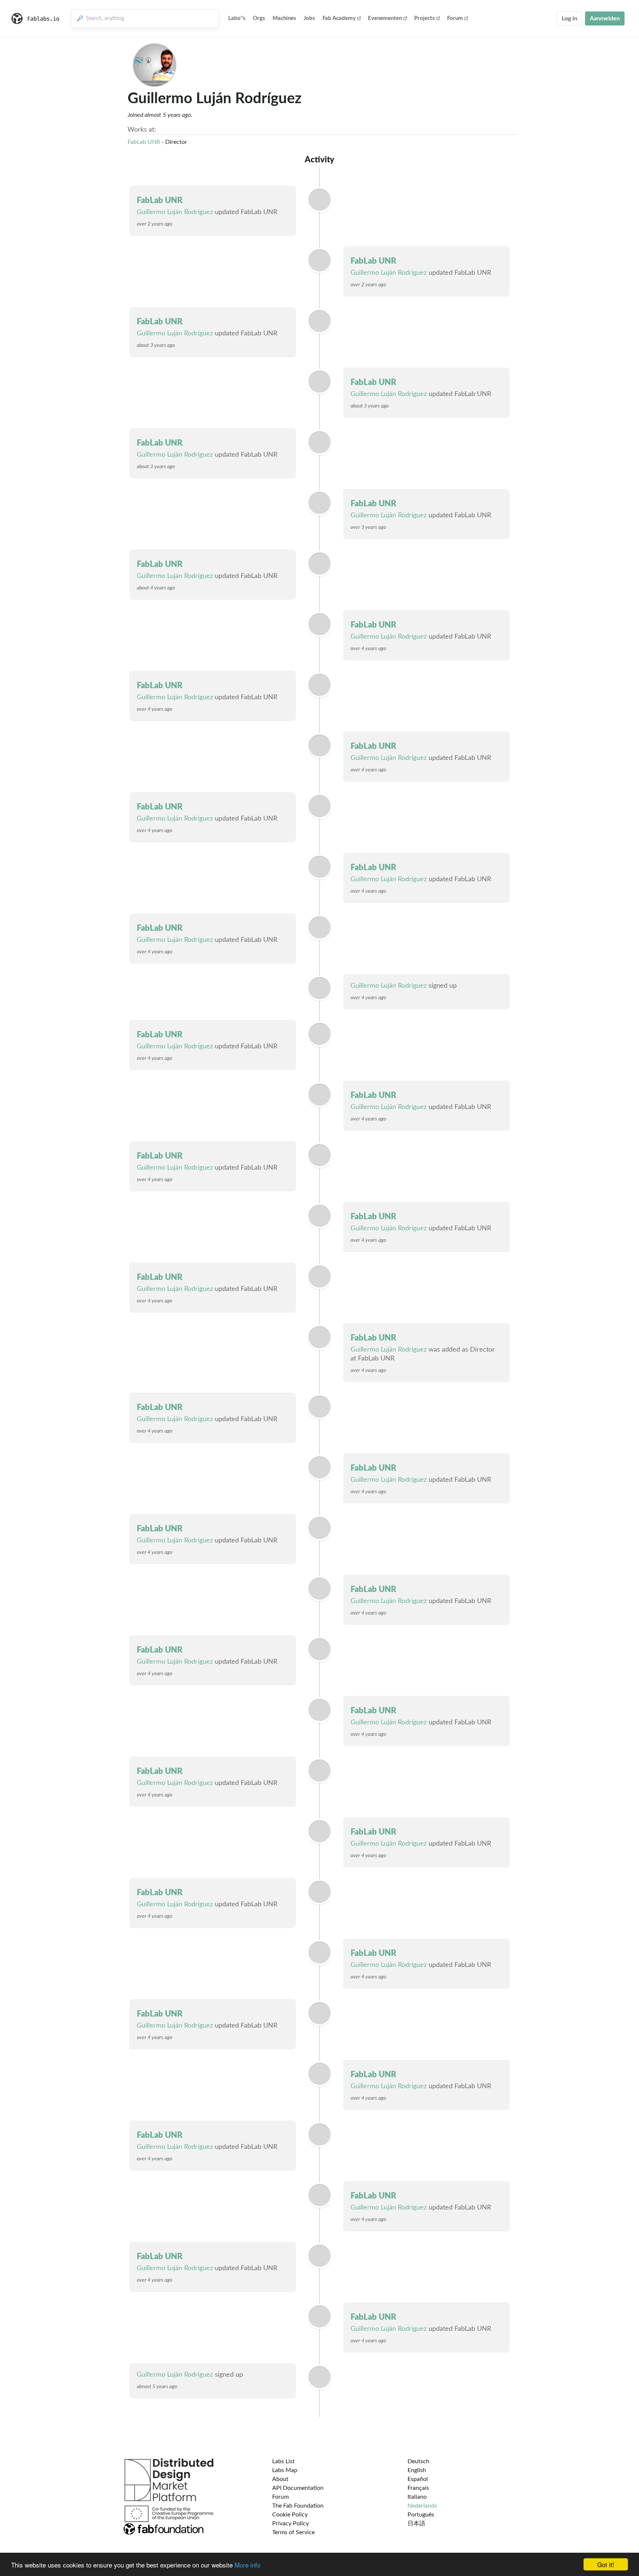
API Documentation (298, 2488)
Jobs (309, 18)
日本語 (416, 2523)
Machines (284, 18)
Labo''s (237, 18)
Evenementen (385, 18)
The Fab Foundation (298, 2506)
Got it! (606, 2564)
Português (421, 2515)
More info (247, 2565)
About (280, 2479)
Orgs (259, 18)
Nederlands (422, 2506)
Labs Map (285, 2470)
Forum (455, 18)
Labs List (283, 2461)
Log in (569, 18)
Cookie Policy (290, 2515)
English (417, 2470)
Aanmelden (605, 18)
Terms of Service (293, 2532)
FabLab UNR (144, 142)
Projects (425, 18)
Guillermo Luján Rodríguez (175, 212)
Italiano (417, 2497)
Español (418, 2479)
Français (418, 2488)
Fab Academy (339, 18)
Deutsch (418, 2461)
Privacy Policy (290, 2523)
